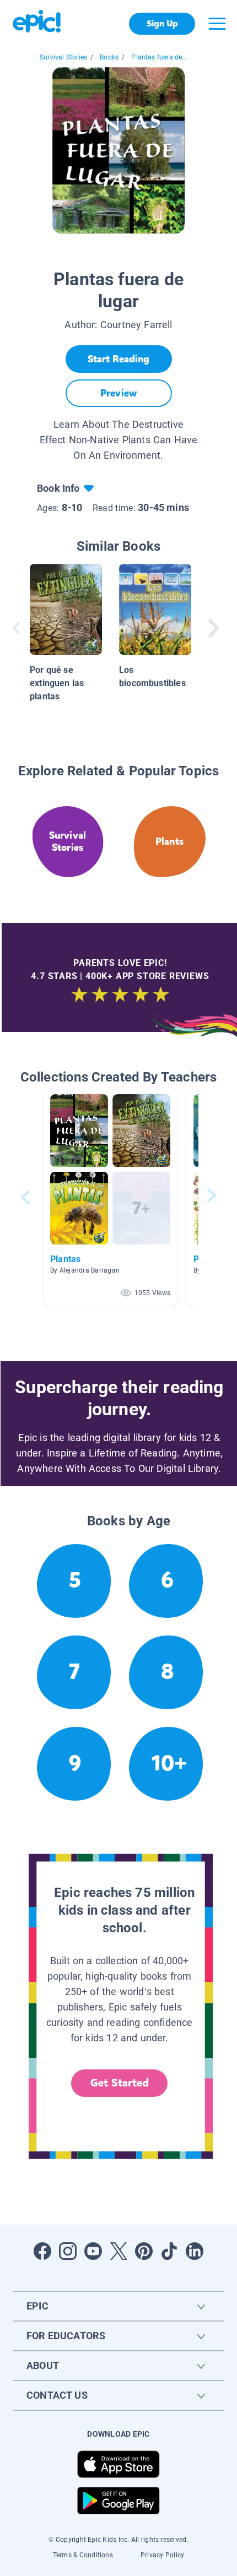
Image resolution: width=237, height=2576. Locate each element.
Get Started (120, 2083)
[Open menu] (217, 24)
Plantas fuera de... (159, 57)
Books (109, 57)
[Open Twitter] (118, 2251)
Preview (118, 393)
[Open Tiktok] (169, 2251)
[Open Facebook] (42, 2251)
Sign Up (162, 23)
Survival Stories (63, 57)
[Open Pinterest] (144, 2251)
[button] (110, 1197)
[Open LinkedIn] (195, 2251)
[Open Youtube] (93, 2251)
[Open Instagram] (68, 2251)
